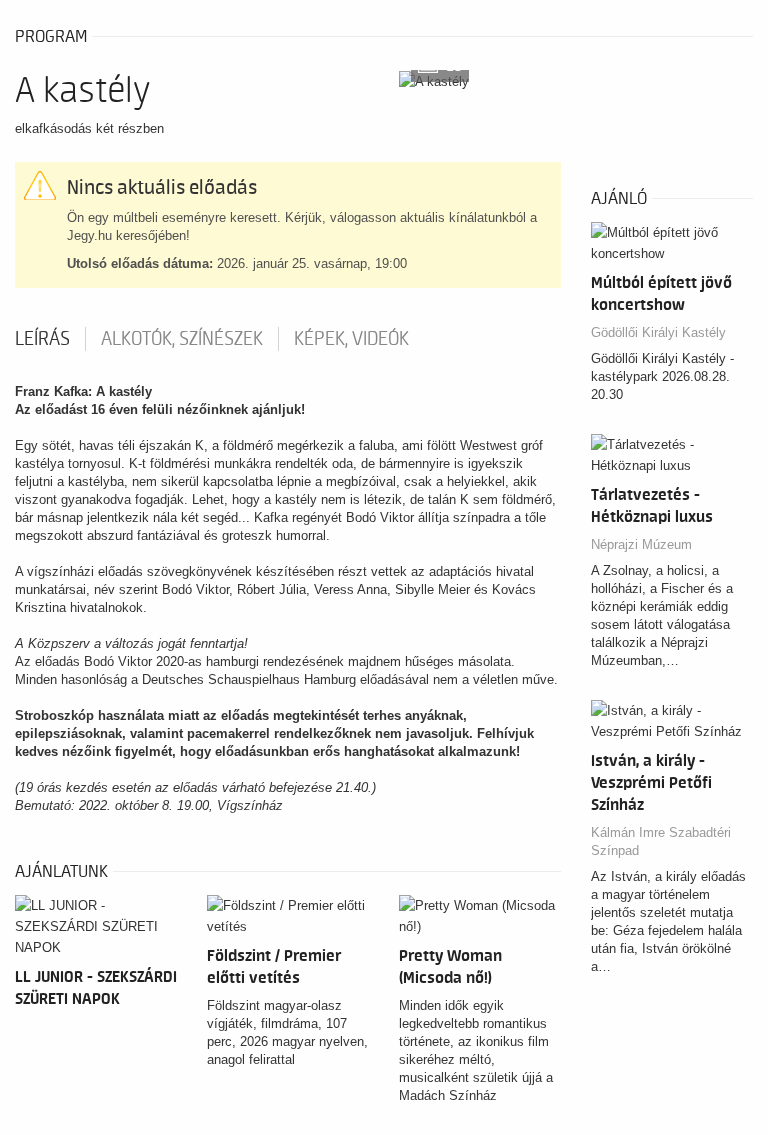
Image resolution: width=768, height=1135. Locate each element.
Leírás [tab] (42, 339)
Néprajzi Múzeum (641, 544)
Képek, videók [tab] (351, 339)
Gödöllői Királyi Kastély (658, 332)
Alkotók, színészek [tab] (182, 339)
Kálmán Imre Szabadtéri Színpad (661, 841)
